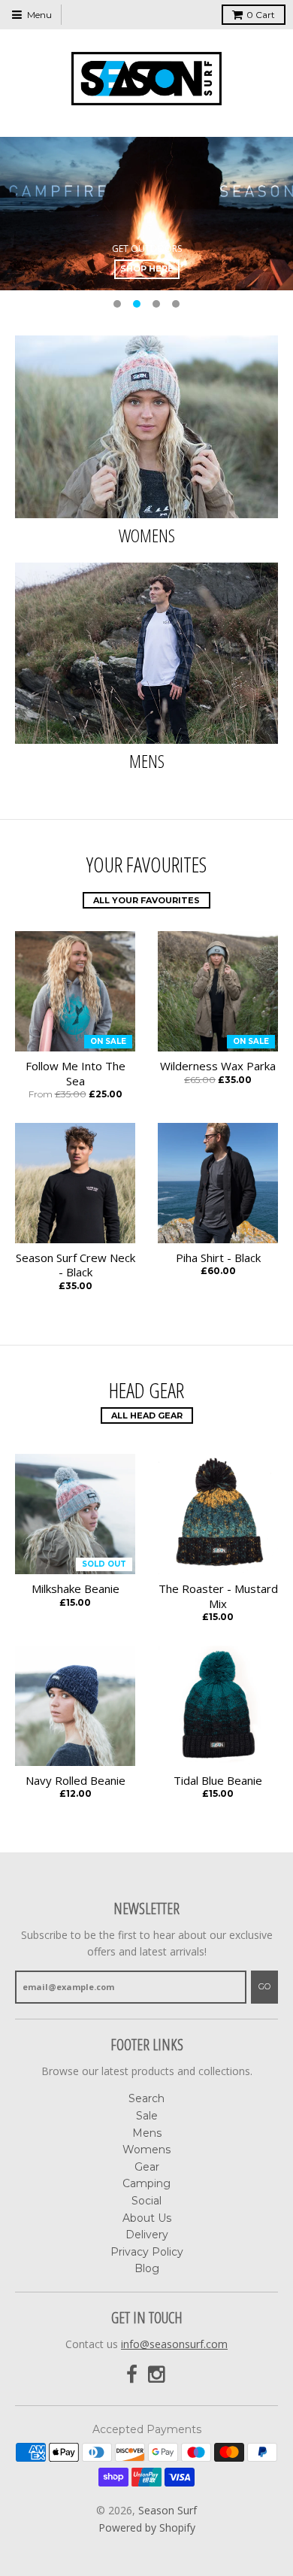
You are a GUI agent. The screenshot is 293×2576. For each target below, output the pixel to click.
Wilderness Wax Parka (218, 1066)
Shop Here (147, 269)
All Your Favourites (146, 900)
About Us (147, 2218)
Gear (147, 2167)
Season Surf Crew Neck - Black (76, 1265)
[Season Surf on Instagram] (158, 2375)
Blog (147, 2268)
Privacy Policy (147, 2252)
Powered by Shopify (147, 2527)
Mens (147, 761)
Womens (147, 535)
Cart (261, 15)
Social (146, 2201)
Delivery (147, 2235)
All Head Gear (147, 1415)
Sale (147, 2116)
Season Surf (168, 2510)
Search (146, 2098)
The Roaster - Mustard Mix (218, 1596)
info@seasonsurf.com (174, 2344)
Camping (146, 2183)
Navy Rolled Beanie (76, 1781)
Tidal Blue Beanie (218, 1781)
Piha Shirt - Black (218, 1258)
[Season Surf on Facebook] (132, 2375)
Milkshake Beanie (76, 1589)
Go (264, 1986)
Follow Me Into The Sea (76, 1074)
